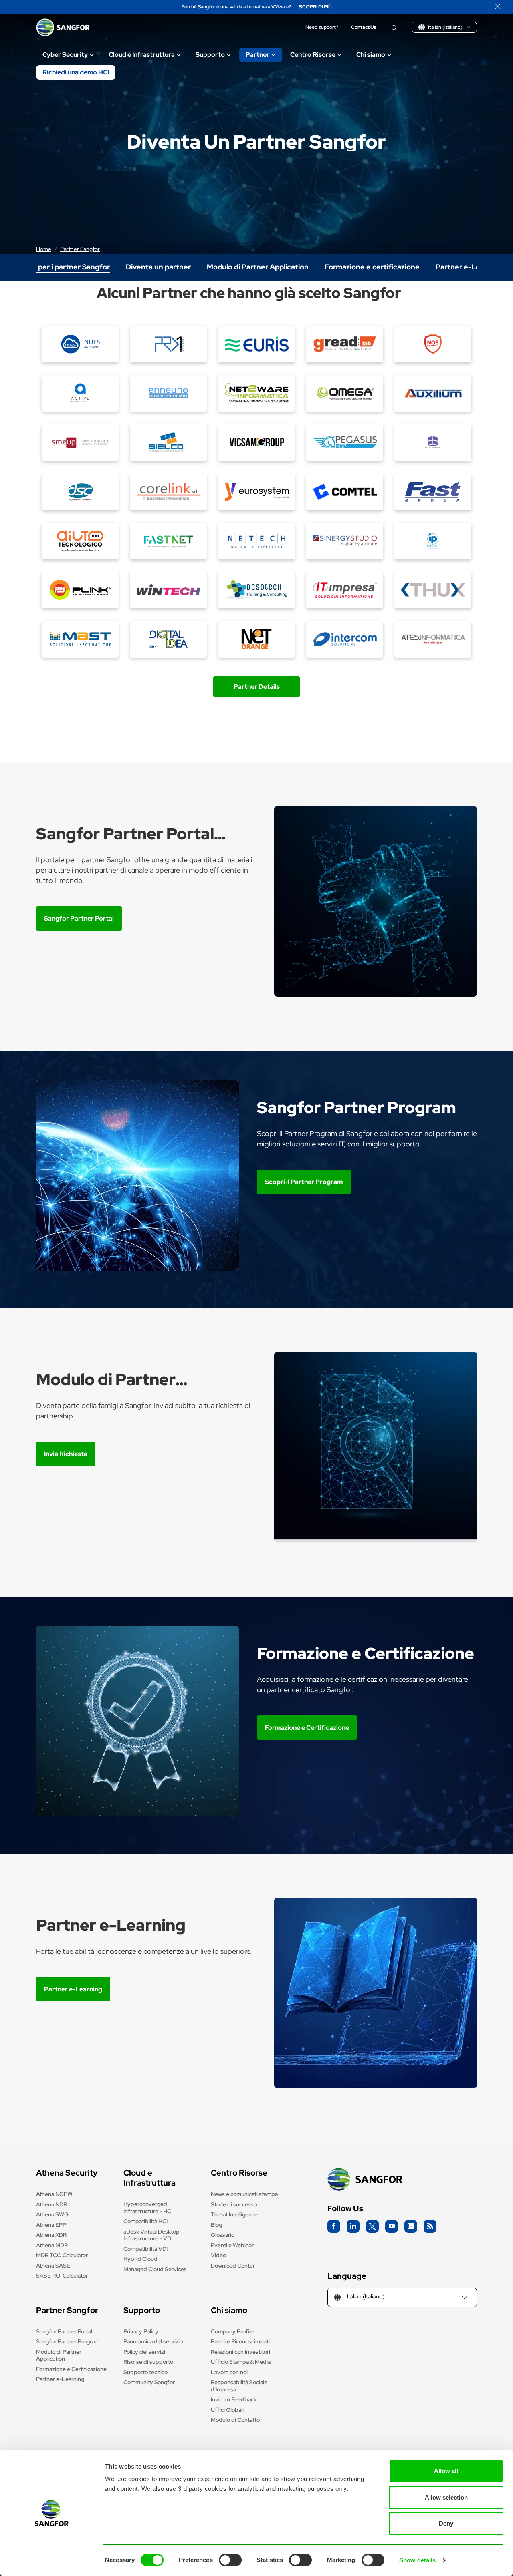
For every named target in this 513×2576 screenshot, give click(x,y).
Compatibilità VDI (145, 2249)
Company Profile (232, 2331)
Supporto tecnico (145, 2372)
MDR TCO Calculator (62, 2255)
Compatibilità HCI (145, 2221)
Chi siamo (371, 55)
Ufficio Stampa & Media (241, 2362)
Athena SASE (53, 2266)
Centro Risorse (313, 55)
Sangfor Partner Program (68, 2341)
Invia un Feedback (234, 2399)
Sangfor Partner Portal (79, 918)
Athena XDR (51, 2235)
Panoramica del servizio (153, 2341)
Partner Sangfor (80, 249)
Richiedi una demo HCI (76, 72)
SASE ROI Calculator (62, 2276)
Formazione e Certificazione (307, 1728)
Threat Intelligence (234, 2214)
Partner (258, 55)
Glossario (223, 2235)
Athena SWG (52, 2214)
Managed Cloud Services (155, 2269)
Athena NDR (52, 2204)
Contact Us (364, 27)
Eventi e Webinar (232, 2245)
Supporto (210, 55)
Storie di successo (234, 2204)
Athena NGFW (54, 2194)
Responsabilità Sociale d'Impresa (239, 2386)
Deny (446, 2523)
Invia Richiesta (66, 1454)
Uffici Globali (227, 2410)
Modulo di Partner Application (59, 2355)
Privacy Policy (141, 2331)
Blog (216, 2225)
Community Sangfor (149, 2382)
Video (218, 2255)
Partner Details (257, 687)
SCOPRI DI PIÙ (315, 7)
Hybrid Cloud (140, 2259)
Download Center (233, 2266)
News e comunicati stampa (244, 2194)
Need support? (322, 27)
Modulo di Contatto (235, 2420)
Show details (417, 2560)
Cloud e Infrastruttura (142, 55)
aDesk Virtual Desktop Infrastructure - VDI (151, 2235)
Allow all (446, 2471)
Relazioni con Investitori (240, 2352)
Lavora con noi (229, 2372)
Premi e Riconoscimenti (240, 2341)
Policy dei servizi (144, 2352)
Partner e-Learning (73, 1989)
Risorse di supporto (148, 2362)
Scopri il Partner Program (304, 1182)
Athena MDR (52, 2245)
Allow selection (446, 2497)
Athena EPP (51, 2225)
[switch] (230, 2560)
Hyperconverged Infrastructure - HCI (148, 2208)
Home (44, 249)
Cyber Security (65, 55)
